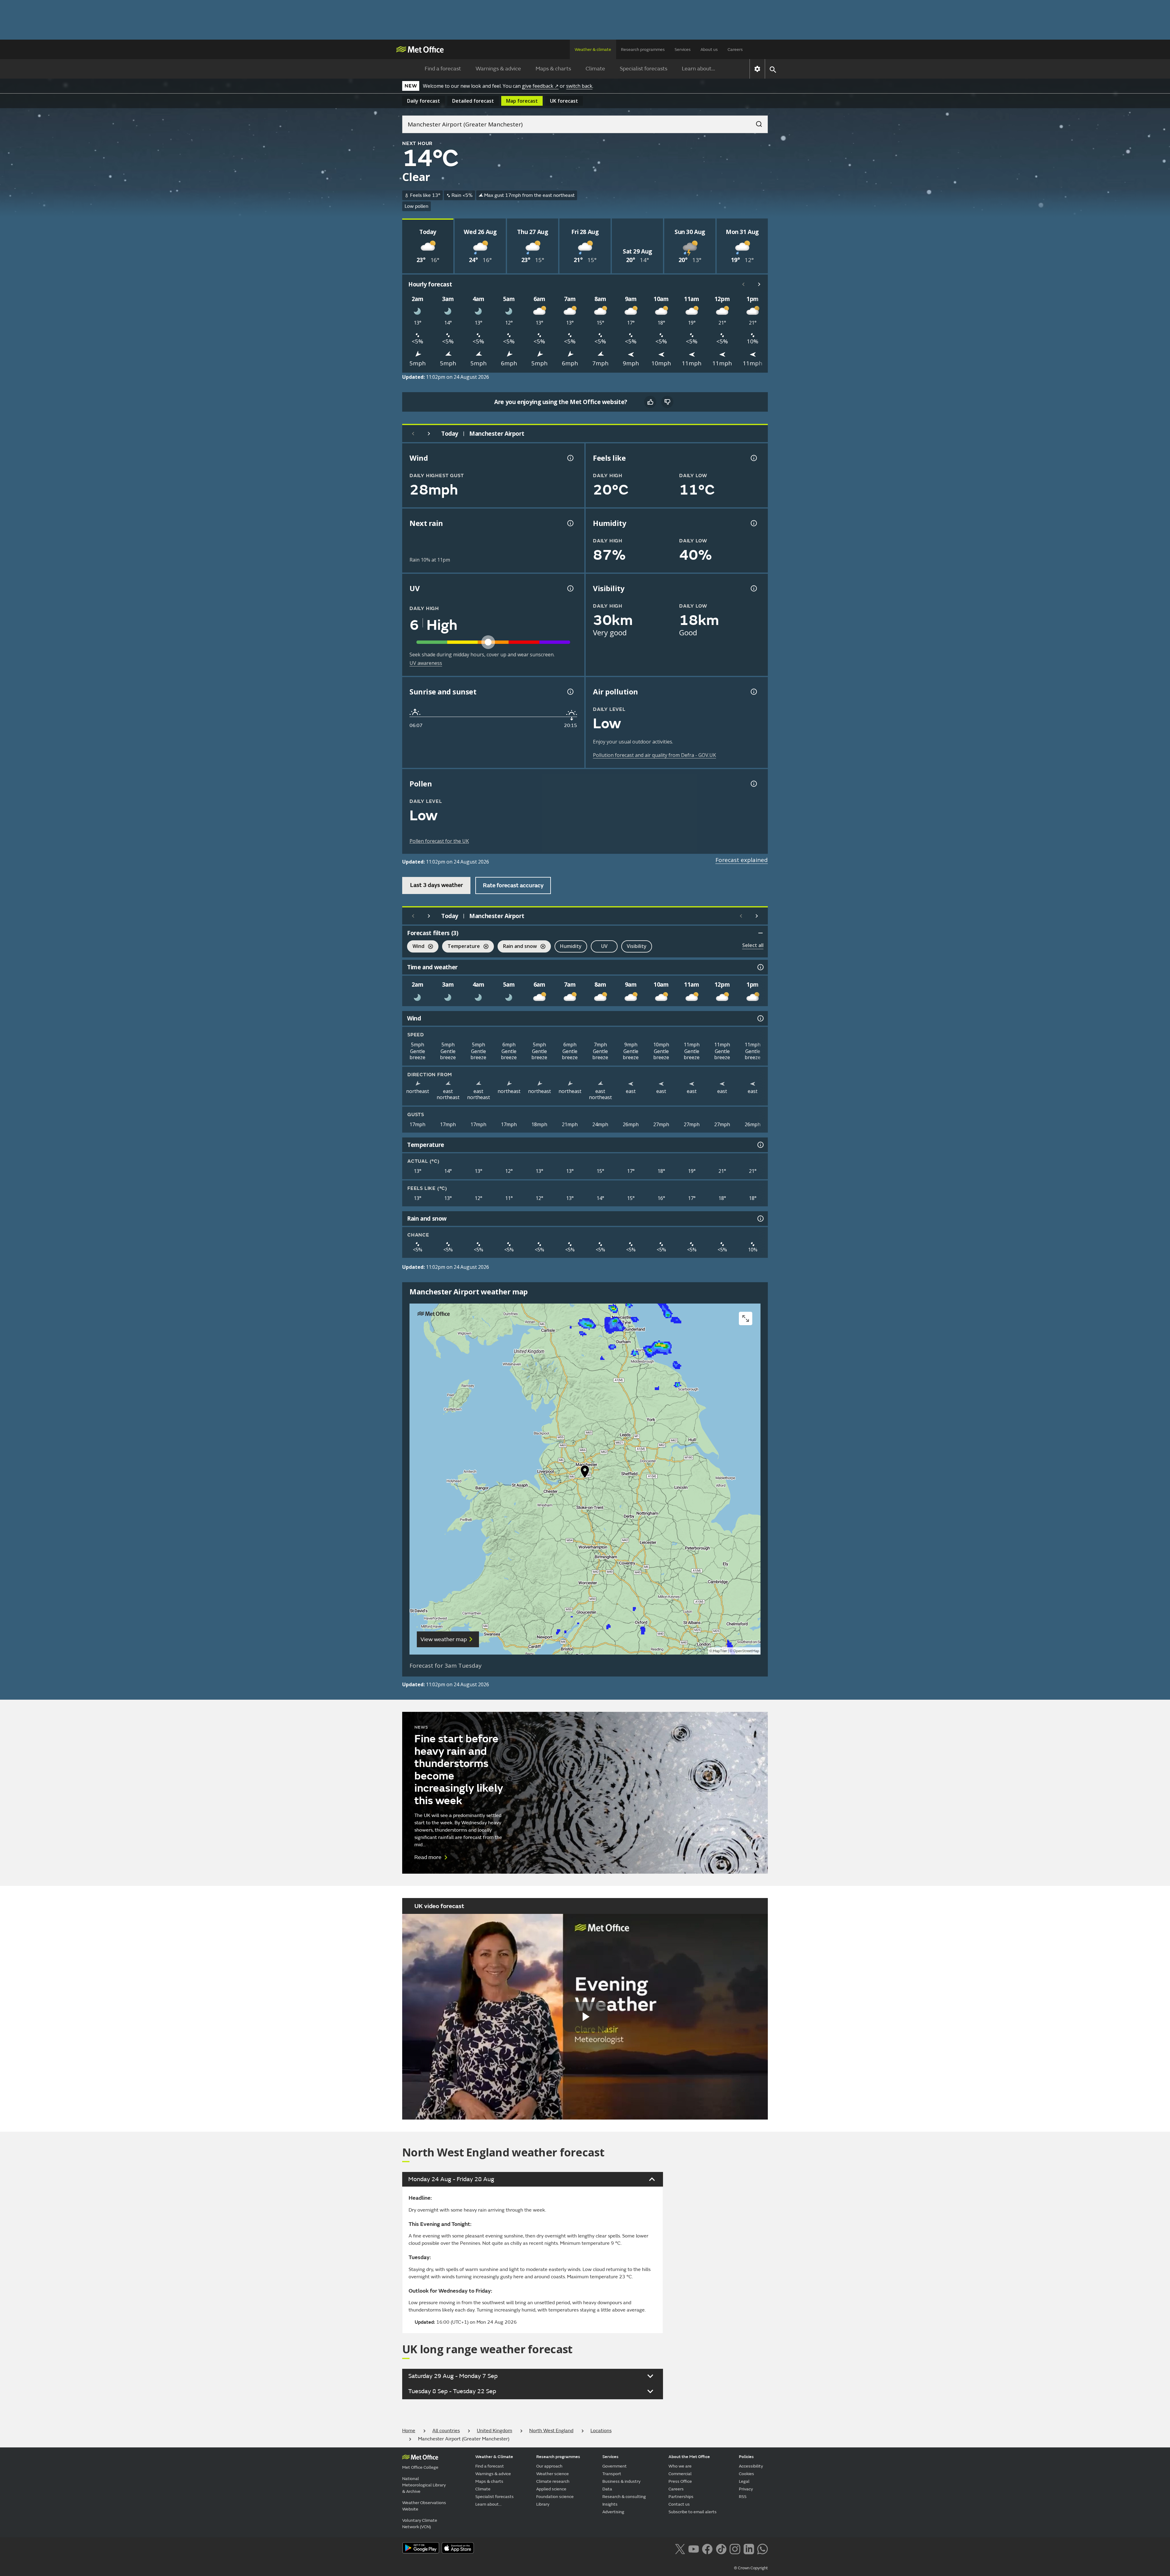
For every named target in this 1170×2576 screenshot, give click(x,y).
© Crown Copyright (751, 2568)
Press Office (680, 2481)
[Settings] (757, 69)
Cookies (746, 2474)
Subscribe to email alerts (693, 2512)
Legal (744, 2481)
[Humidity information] (753, 523)
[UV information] (570, 588)
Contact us (679, 2504)
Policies (746, 2457)
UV (604, 946)
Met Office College (420, 2467)
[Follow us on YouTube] (694, 2549)
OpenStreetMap (746, 1651)
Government (615, 2466)
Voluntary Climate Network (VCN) (420, 2524)
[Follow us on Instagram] (735, 2549)
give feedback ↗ (540, 86)
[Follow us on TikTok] (721, 2549)
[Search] (756, 122)
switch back (579, 86)
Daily (424, 101)
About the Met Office (689, 2457)
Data (607, 2489)
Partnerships (681, 2497)
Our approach (549, 2466)
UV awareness (426, 663)
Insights (610, 2504)
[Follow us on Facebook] (707, 2549)
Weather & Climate (494, 2457)
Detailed (473, 101)
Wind (416, 947)
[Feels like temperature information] (753, 458)
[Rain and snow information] (760, 1219)
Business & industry (621, 2481)
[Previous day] (413, 434)
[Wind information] (760, 1018)
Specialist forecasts (643, 69)
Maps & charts (553, 69)
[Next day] (429, 434)
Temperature (461, 947)
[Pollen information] (753, 784)
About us (709, 50)
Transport (612, 2474)
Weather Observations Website (424, 2506)
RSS (743, 2497)
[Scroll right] (759, 284)
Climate (595, 69)
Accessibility (751, 2466)
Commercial (680, 2474)
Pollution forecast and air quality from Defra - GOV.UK (654, 755)
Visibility (637, 946)
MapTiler (720, 1651)
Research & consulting (624, 2497)
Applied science (551, 2489)
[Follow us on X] (680, 2549)
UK (564, 101)
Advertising (613, 2512)
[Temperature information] (760, 1145)
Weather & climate (593, 50)
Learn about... (698, 69)
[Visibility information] (753, 588)
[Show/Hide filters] (760, 933)
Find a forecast (443, 69)
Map (522, 101)
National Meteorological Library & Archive (424, 2485)
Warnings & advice (498, 69)
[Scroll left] (743, 284)
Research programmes (643, 50)
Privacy (746, 2489)
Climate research (553, 2481)
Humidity (571, 946)
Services (683, 50)
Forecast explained (742, 860)
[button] (585, 1473)
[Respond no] (667, 402)
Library (543, 2504)
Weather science (553, 2474)
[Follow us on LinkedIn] (749, 2549)
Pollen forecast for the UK (439, 841)
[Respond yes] (650, 402)
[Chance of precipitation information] (570, 523)
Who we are (680, 2466)
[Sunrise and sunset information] (570, 692)
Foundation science (555, 2497)
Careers (735, 50)
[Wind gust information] (570, 458)
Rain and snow (517, 947)
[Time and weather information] (760, 967)
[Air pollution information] (753, 692)
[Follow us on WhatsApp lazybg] (762, 2549)
